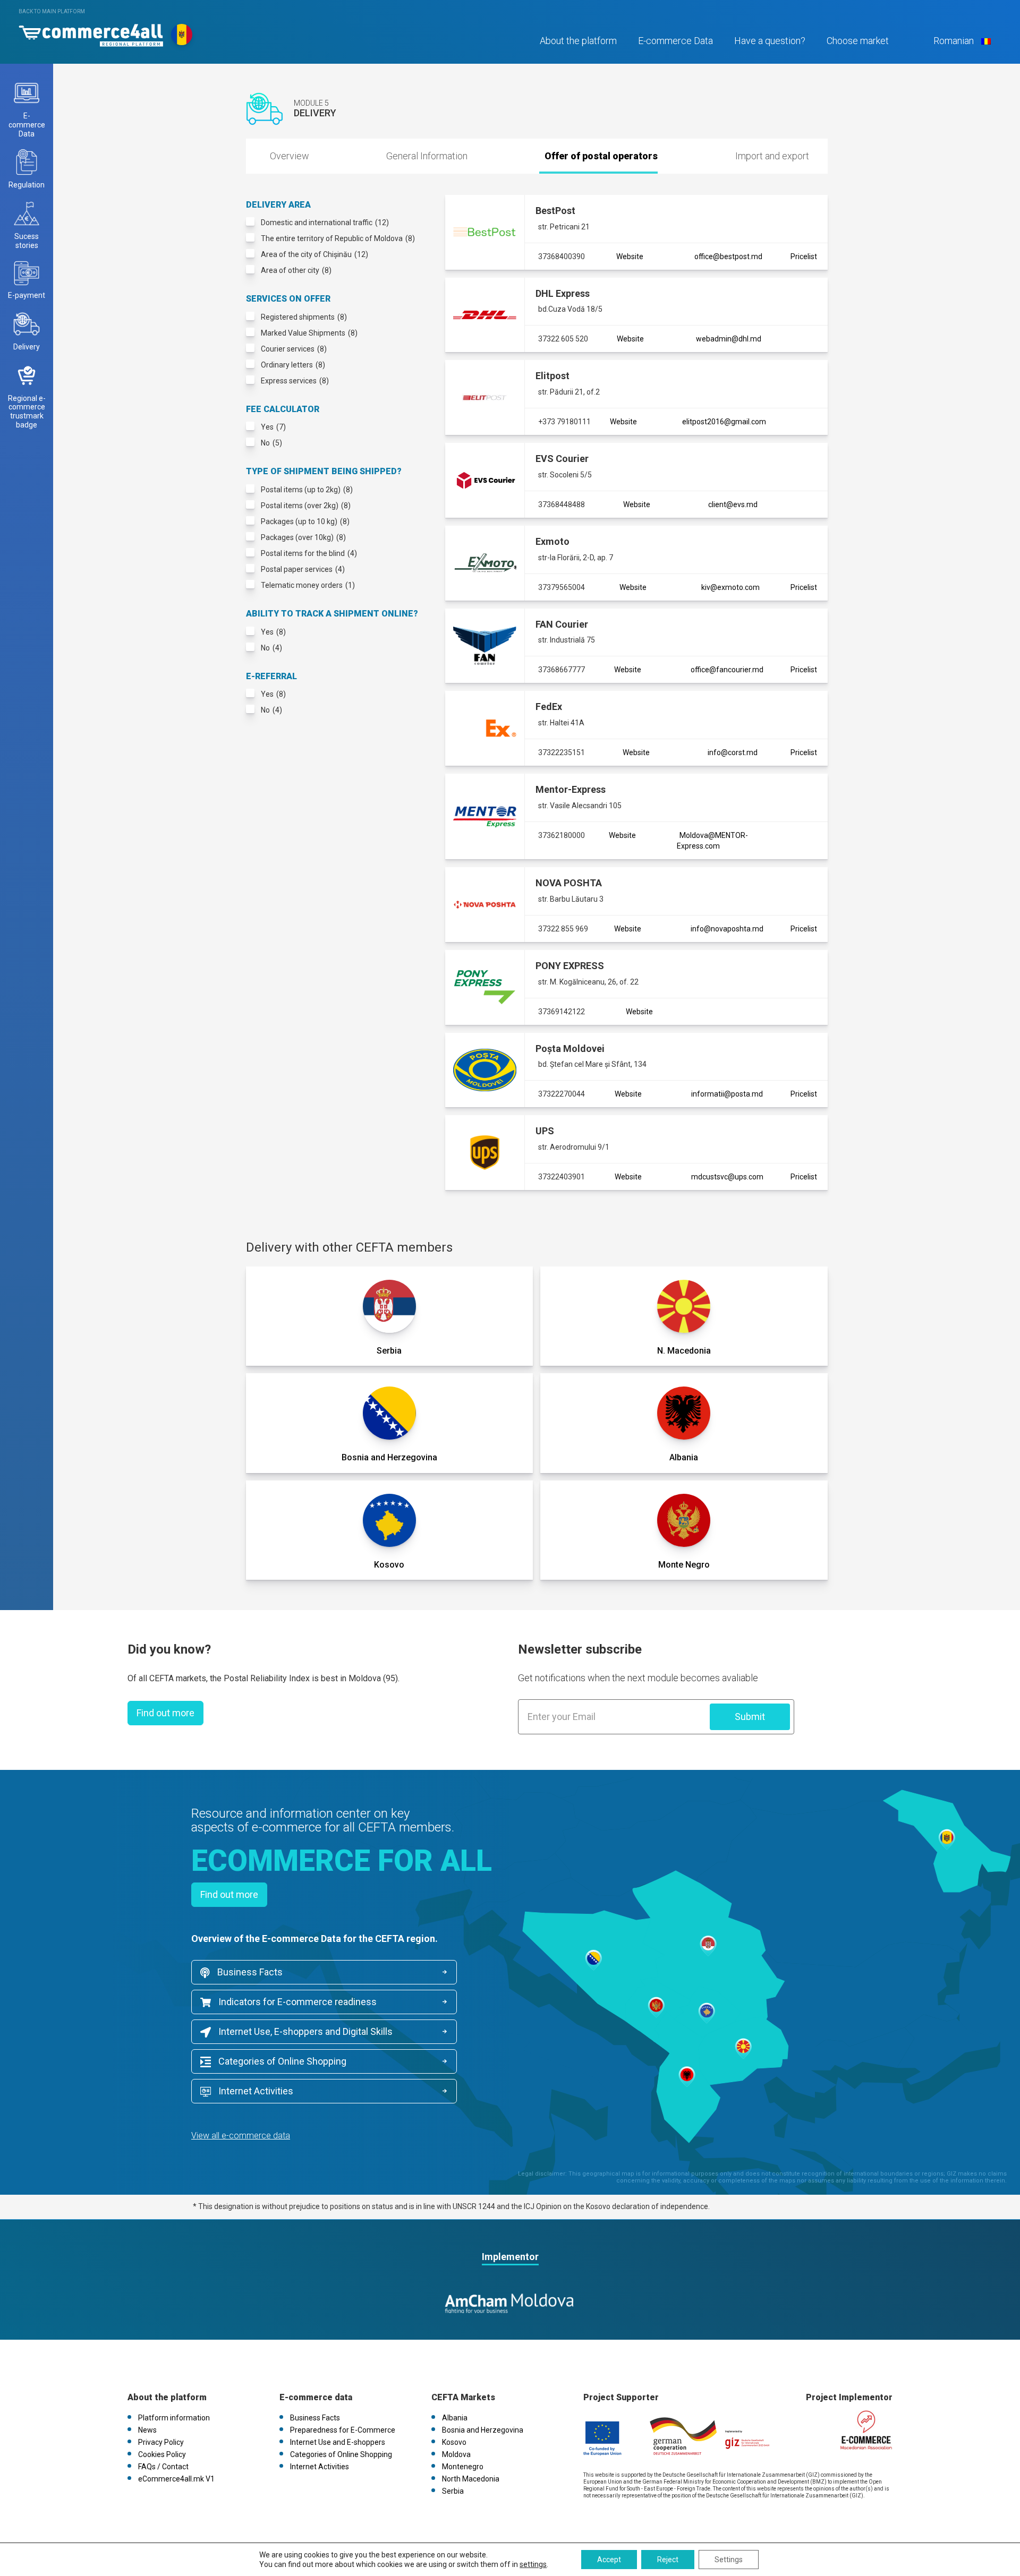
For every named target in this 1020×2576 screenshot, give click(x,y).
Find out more (165, 1713)
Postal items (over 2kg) (306, 506)
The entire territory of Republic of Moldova (338, 238)
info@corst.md (733, 752)
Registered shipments (304, 317)
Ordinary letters (293, 365)
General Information (427, 156)
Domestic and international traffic (325, 222)
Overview (290, 156)
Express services (295, 381)
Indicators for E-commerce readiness (296, 2002)
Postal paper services (303, 569)
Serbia (453, 2491)
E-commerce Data (675, 41)
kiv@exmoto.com (730, 587)
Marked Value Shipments (309, 333)
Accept (609, 2560)
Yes (273, 427)
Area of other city (296, 270)
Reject (668, 2560)
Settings (729, 2560)
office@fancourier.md (727, 670)
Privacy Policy (161, 2442)
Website (630, 256)
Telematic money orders (308, 585)
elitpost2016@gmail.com (724, 422)
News (147, 2430)
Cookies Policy (162, 2454)
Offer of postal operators (601, 156)
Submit (750, 1717)
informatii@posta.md (727, 1094)
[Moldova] (91, 33)
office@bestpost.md (728, 256)
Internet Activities (255, 2091)
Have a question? (770, 41)
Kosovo (454, 2442)
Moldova (456, 2454)
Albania (455, 2418)
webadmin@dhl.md (729, 339)
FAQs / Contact (163, 2467)
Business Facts (249, 1972)
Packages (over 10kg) (303, 537)
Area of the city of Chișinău (314, 254)
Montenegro (463, 2467)
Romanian (954, 41)
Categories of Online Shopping (281, 2061)
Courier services (294, 349)
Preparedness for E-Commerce (343, 2430)
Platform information (174, 2418)
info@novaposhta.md (727, 929)
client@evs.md (733, 504)
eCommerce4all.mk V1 (176, 2479)
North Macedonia (471, 2479)
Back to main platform (52, 11)
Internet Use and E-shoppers (338, 2442)
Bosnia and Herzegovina (483, 2430)
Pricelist (804, 256)
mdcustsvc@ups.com (727, 1177)
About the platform (578, 41)
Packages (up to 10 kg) (305, 521)
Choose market (858, 41)
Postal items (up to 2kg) (307, 490)
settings (533, 2564)
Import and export (772, 156)
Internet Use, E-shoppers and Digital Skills (304, 2031)
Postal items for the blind (309, 553)
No (271, 443)
